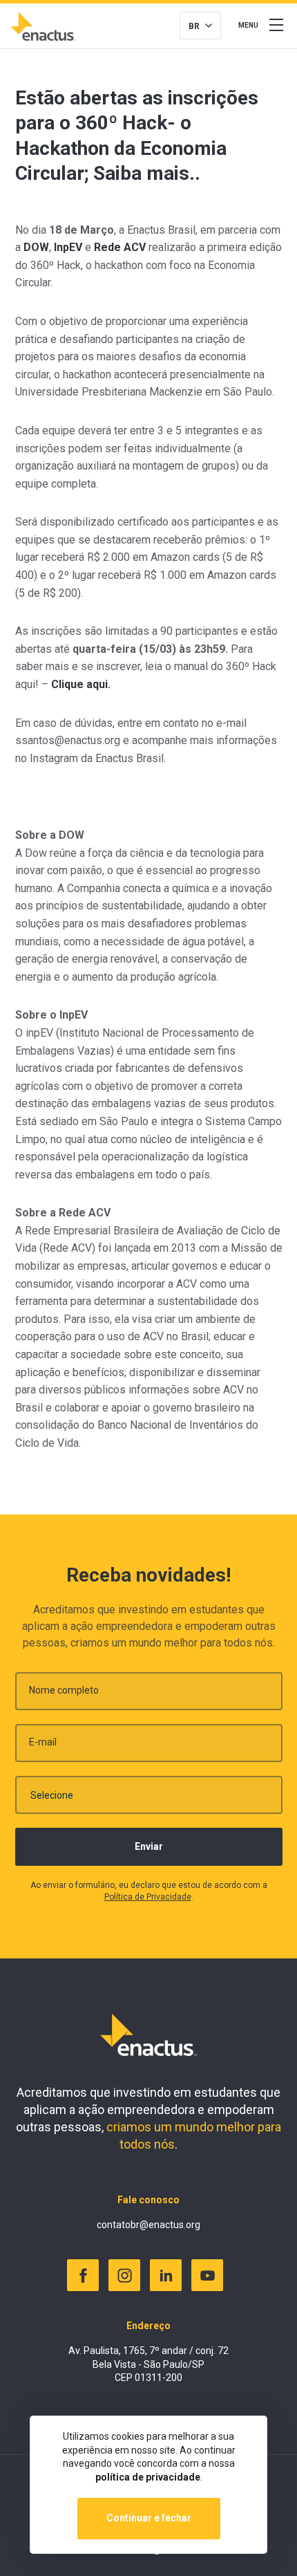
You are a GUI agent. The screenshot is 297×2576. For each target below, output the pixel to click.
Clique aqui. (81, 684)
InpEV (68, 247)
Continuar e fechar (149, 2518)
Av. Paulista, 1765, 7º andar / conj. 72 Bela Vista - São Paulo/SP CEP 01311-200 (148, 2364)
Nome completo (64, 1690)
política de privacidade (148, 2477)
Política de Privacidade (148, 1897)
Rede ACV (120, 247)
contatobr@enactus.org (148, 2225)
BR (194, 26)
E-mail (43, 1742)
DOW (36, 247)
